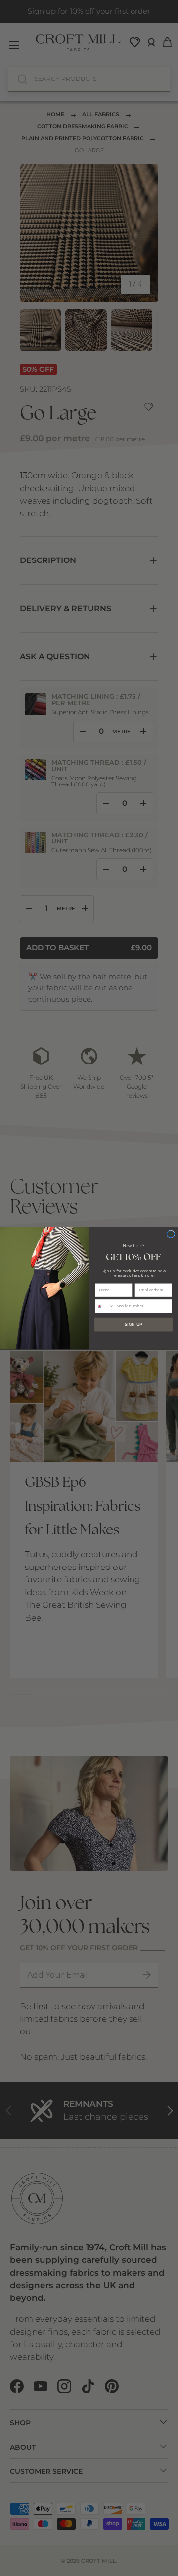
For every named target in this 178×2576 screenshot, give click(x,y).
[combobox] (104, 1306)
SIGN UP (133, 1324)
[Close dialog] (171, 1234)
